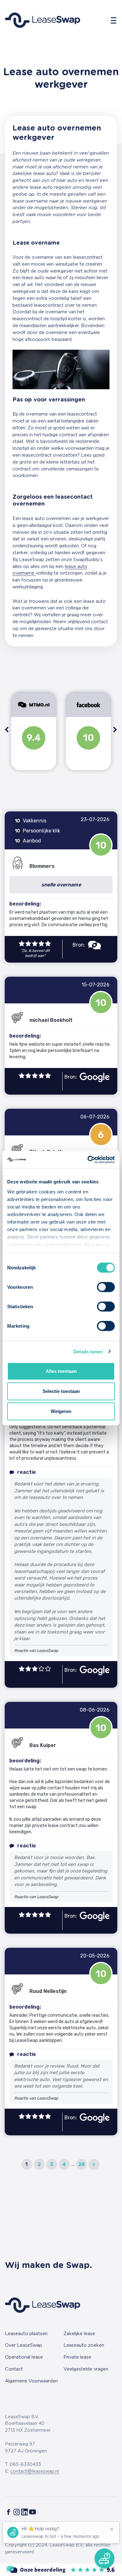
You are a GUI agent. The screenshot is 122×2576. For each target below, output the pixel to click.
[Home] (43, 20)
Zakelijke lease (79, 2334)
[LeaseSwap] (61, 2570)
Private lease (77, 2357)
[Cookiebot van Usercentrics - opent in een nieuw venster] (88, 1160)
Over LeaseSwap (23, 2345)
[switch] (106, 1287)
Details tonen (88, 1351)
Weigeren (61, 1411)
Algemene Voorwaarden (31, 2381)
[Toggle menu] (114, 20)
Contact (14, 2369)
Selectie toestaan (61, 1391)
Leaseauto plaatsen (26, 2334)
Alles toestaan (61, 1371)
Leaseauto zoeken (84, 2345)
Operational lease (24, 2357)
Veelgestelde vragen (86, 2369)
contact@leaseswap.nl (35, 2471)
